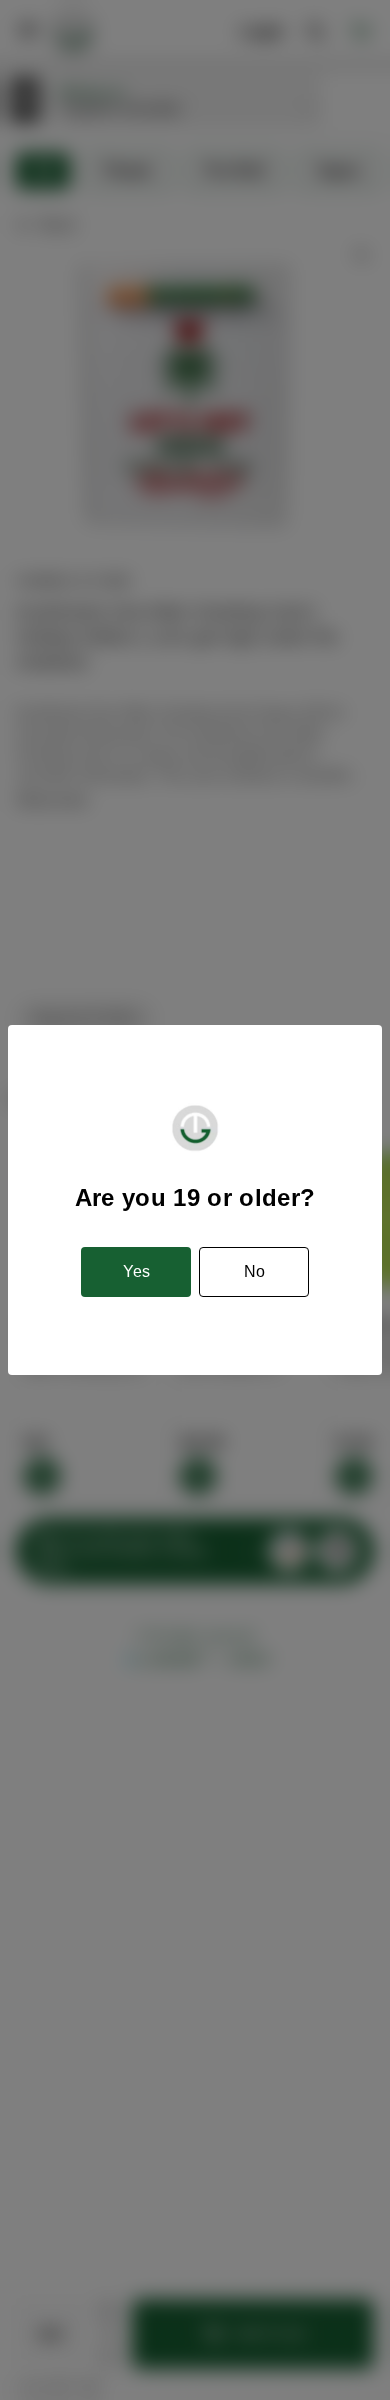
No (254, 1271)
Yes (136, 1271)
